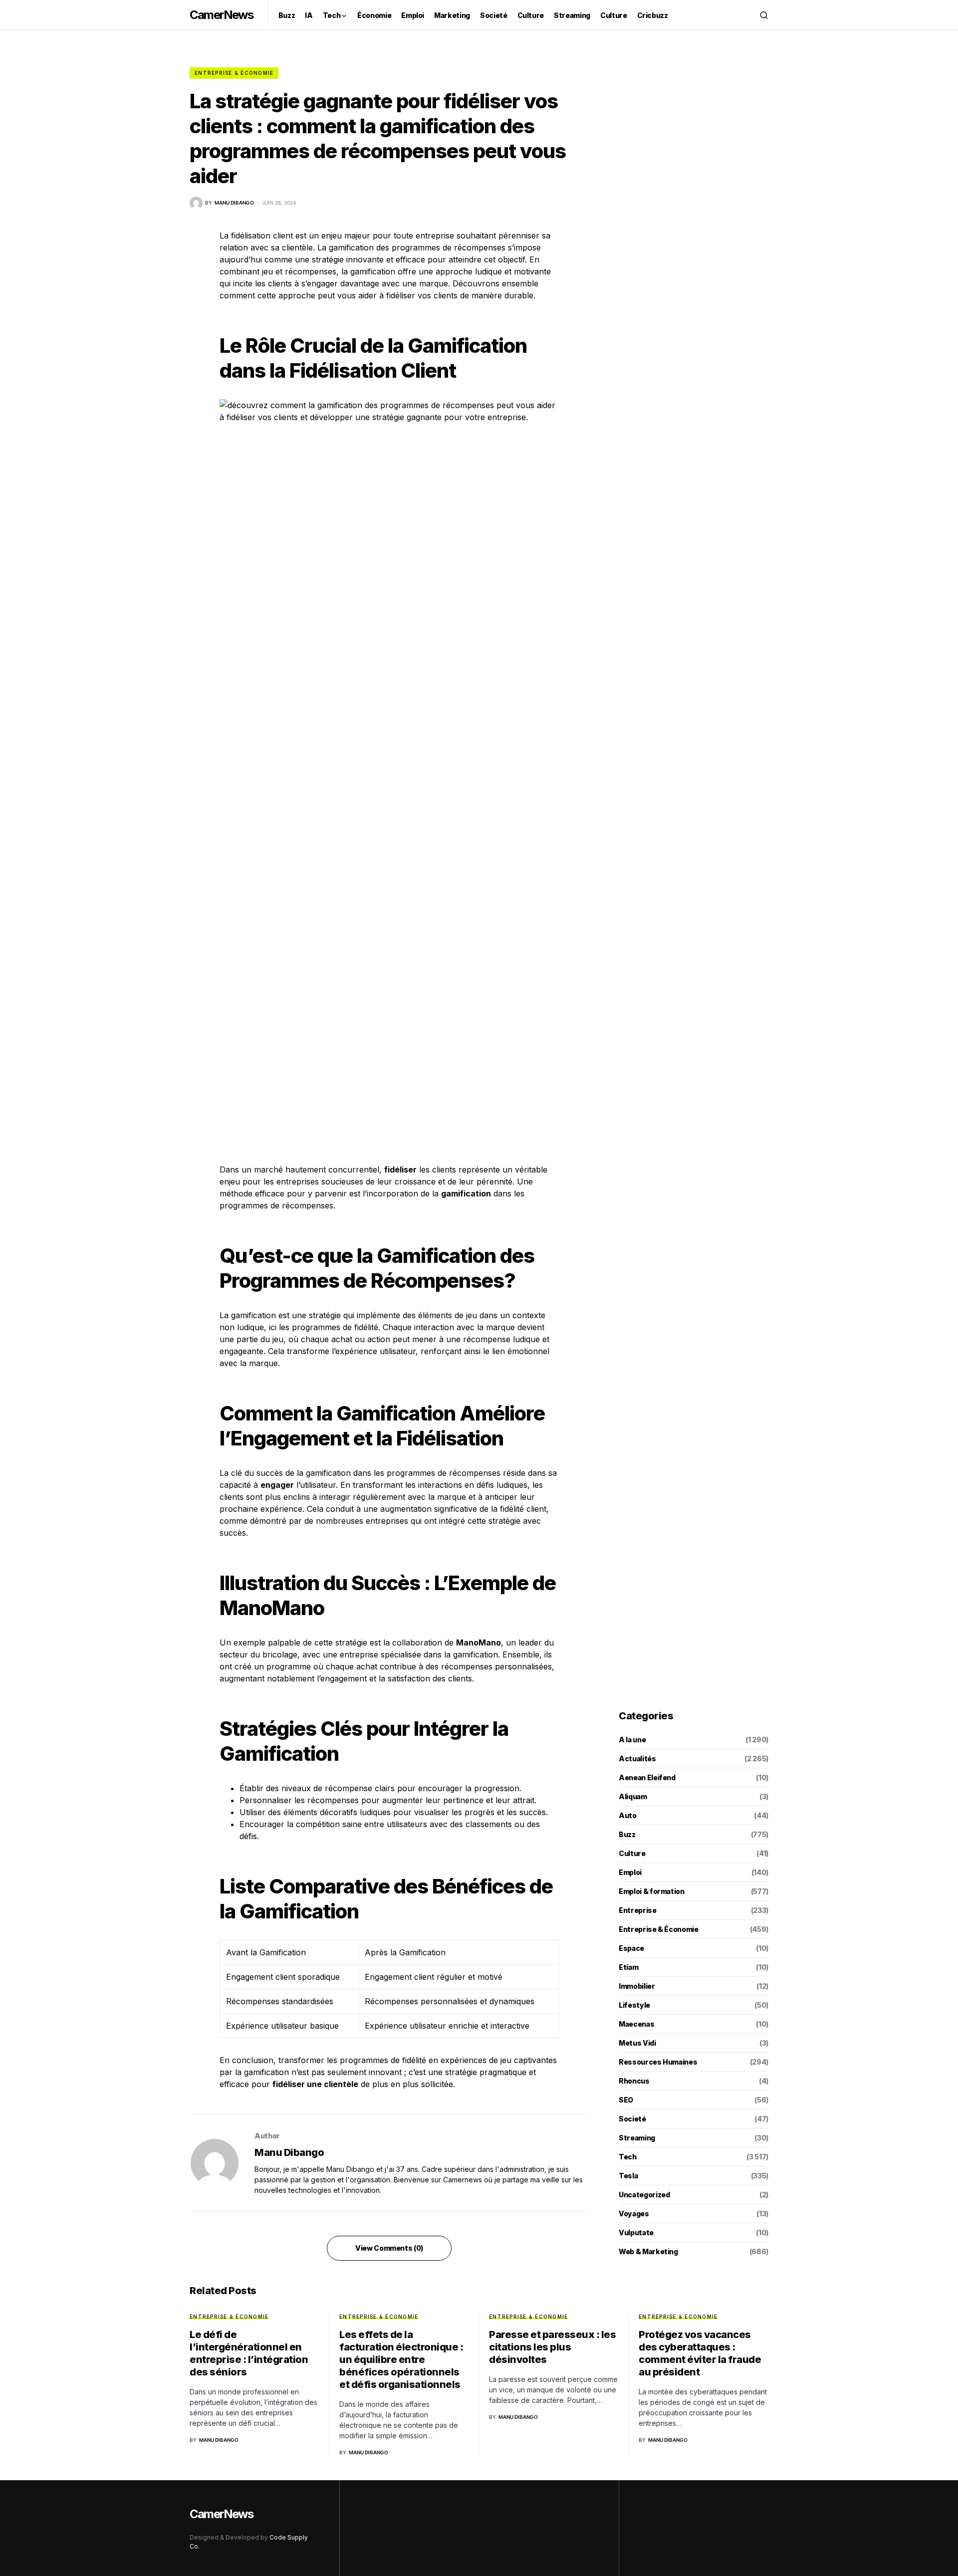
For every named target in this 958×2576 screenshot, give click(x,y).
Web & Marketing (648, 2251)
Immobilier (637, 1986)
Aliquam (633, 1796)
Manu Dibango (289, 2152)
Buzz (627, 1834)
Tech (628, 2157)
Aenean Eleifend (647, 1777)
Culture (632, 1853)
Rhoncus (634, 2081)
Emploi (630, 1872)
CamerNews (221, 15)
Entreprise (638, 1910)
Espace (631, 1948)
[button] (764, 15)
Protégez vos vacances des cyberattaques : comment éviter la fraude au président (700, 2353)
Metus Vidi (637, 2043)
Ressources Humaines (658, 2062)
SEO (626, 2100)
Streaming (637, 2138)
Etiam (628, 1967)
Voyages (634, 2214)
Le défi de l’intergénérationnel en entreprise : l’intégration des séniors (249, 2353)
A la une (632, 1740)
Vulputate (636, 2232)
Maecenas (636, 2024)
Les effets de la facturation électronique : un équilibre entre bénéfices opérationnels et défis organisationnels (401, 2359)
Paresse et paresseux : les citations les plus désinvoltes (552, 2347)
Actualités (637, 1758)
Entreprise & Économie (234, 73)
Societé (632, 2119)
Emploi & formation (652, 1891)
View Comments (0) (389, 2248)
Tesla (628, 2176)
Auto (628, 1815)
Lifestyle (634, 2005)
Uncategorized (644, 2195)
